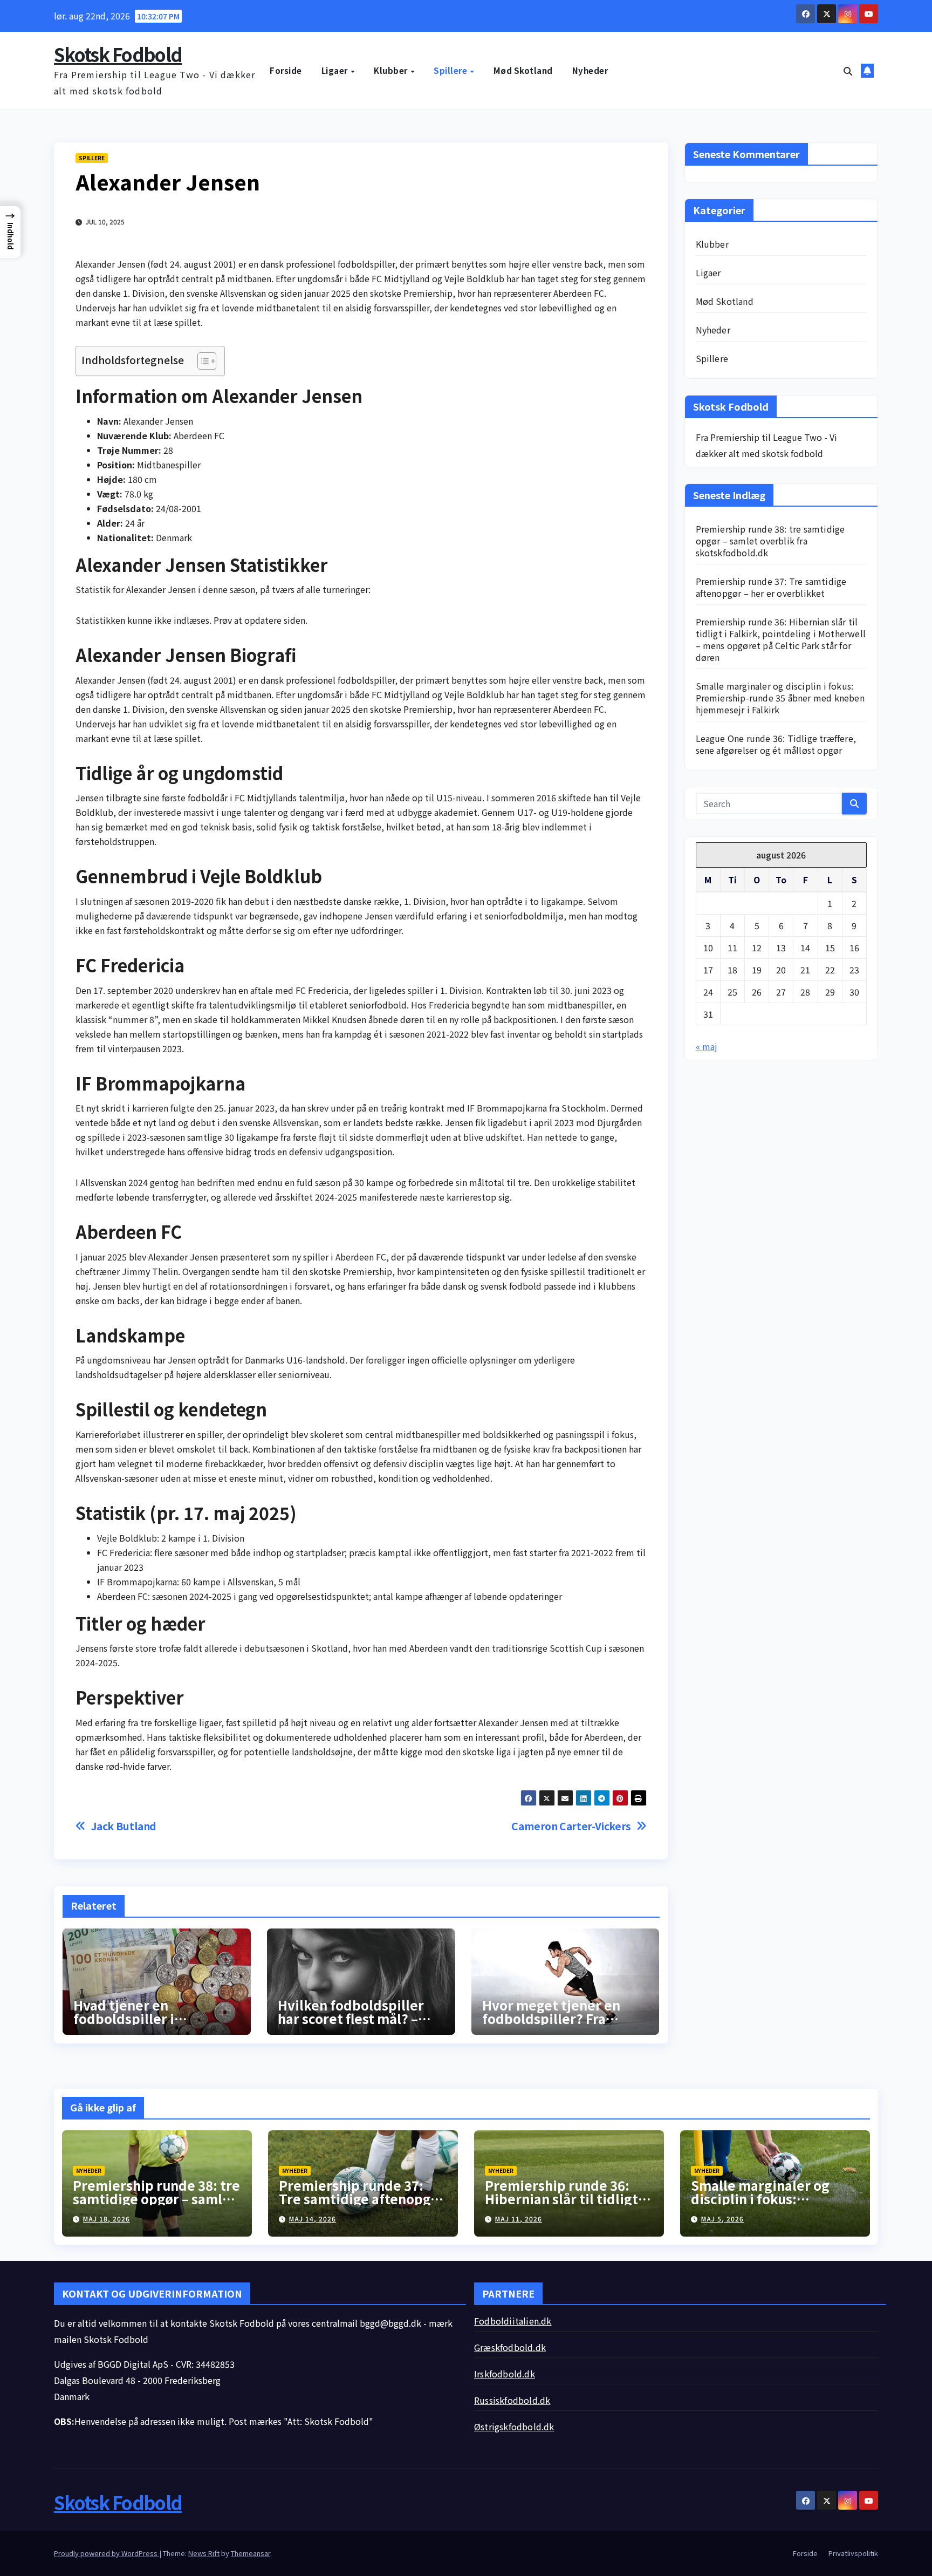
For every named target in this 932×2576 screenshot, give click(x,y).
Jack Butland (124, 1826)
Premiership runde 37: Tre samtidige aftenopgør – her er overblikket (771, 587)
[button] (848, 71)
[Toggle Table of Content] (201, 361)
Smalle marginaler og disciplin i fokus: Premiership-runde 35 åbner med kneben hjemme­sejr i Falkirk (780, 698)
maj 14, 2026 (313, 2219)
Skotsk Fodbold (118, 54)
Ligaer (336, 70)
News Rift (204, 2553)
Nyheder (590, 70)
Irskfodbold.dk (505, 2374)
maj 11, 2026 (519, 2219)
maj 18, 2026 (107, 2219)
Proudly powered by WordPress (107, 2553)
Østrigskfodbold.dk (514, 2427)
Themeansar (251, 2553)
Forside (286, 70)
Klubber (392, 70)
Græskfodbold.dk (510, 2347)
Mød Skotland (523, 70)
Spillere (451, 70)
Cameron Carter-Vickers (571, 1826)
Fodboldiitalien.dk (513, 2321)
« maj (707, 1046)
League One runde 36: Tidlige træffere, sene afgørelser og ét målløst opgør (776, 744)
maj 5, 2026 (722, 2219)
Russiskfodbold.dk (512, 2400)
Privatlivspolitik (853, 2553)
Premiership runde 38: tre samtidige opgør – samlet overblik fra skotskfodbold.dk (770, 541)
